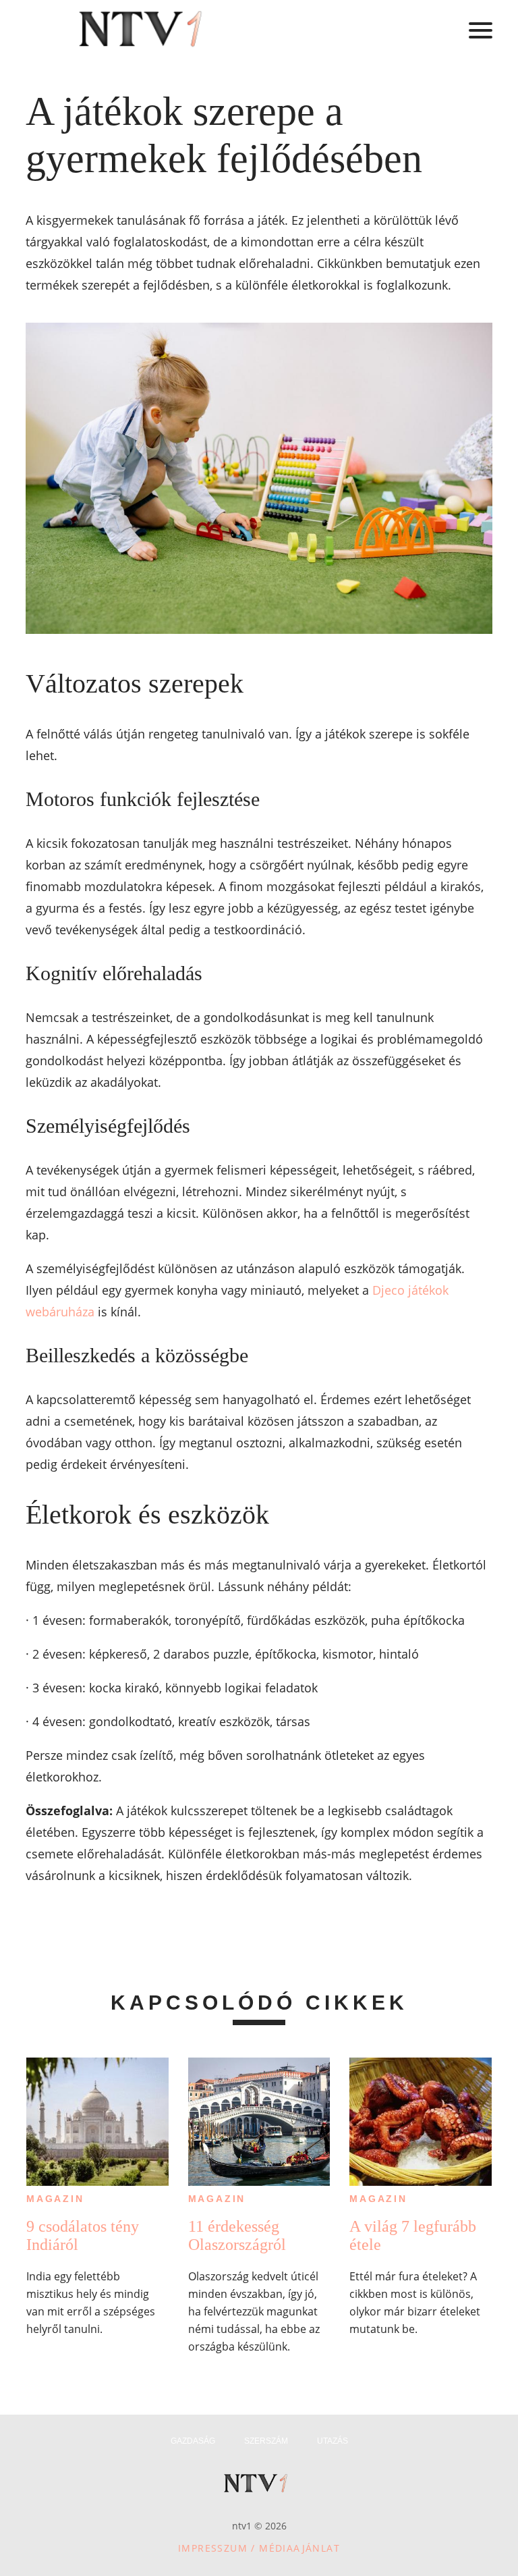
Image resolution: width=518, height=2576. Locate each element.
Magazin (55, 2199)
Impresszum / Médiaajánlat (259, 2548)
